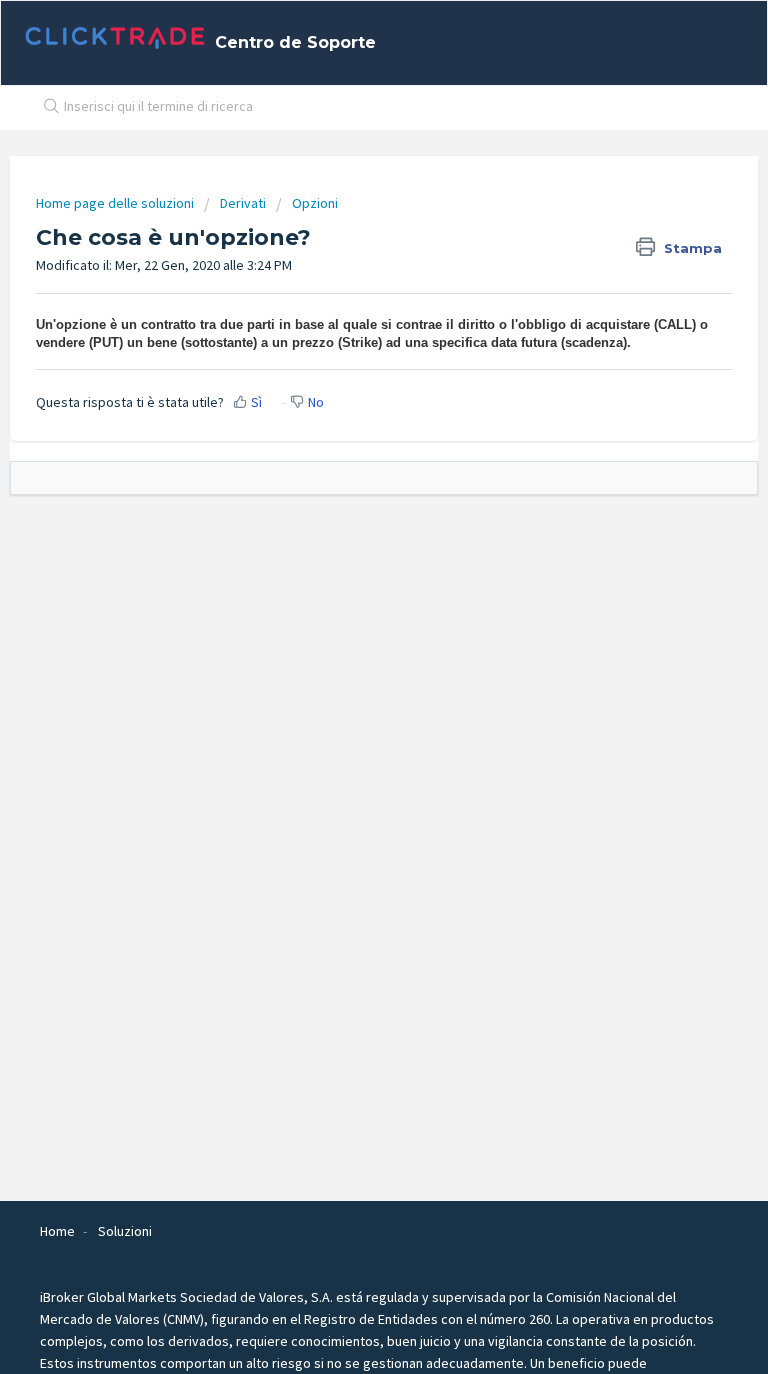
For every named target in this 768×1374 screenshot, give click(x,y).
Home (57, 1231)
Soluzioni (125, 1231)
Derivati (243, 203)
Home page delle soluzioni (116, 203)
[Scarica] (347, 679)
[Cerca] (47, 108)
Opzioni (315, 203)
